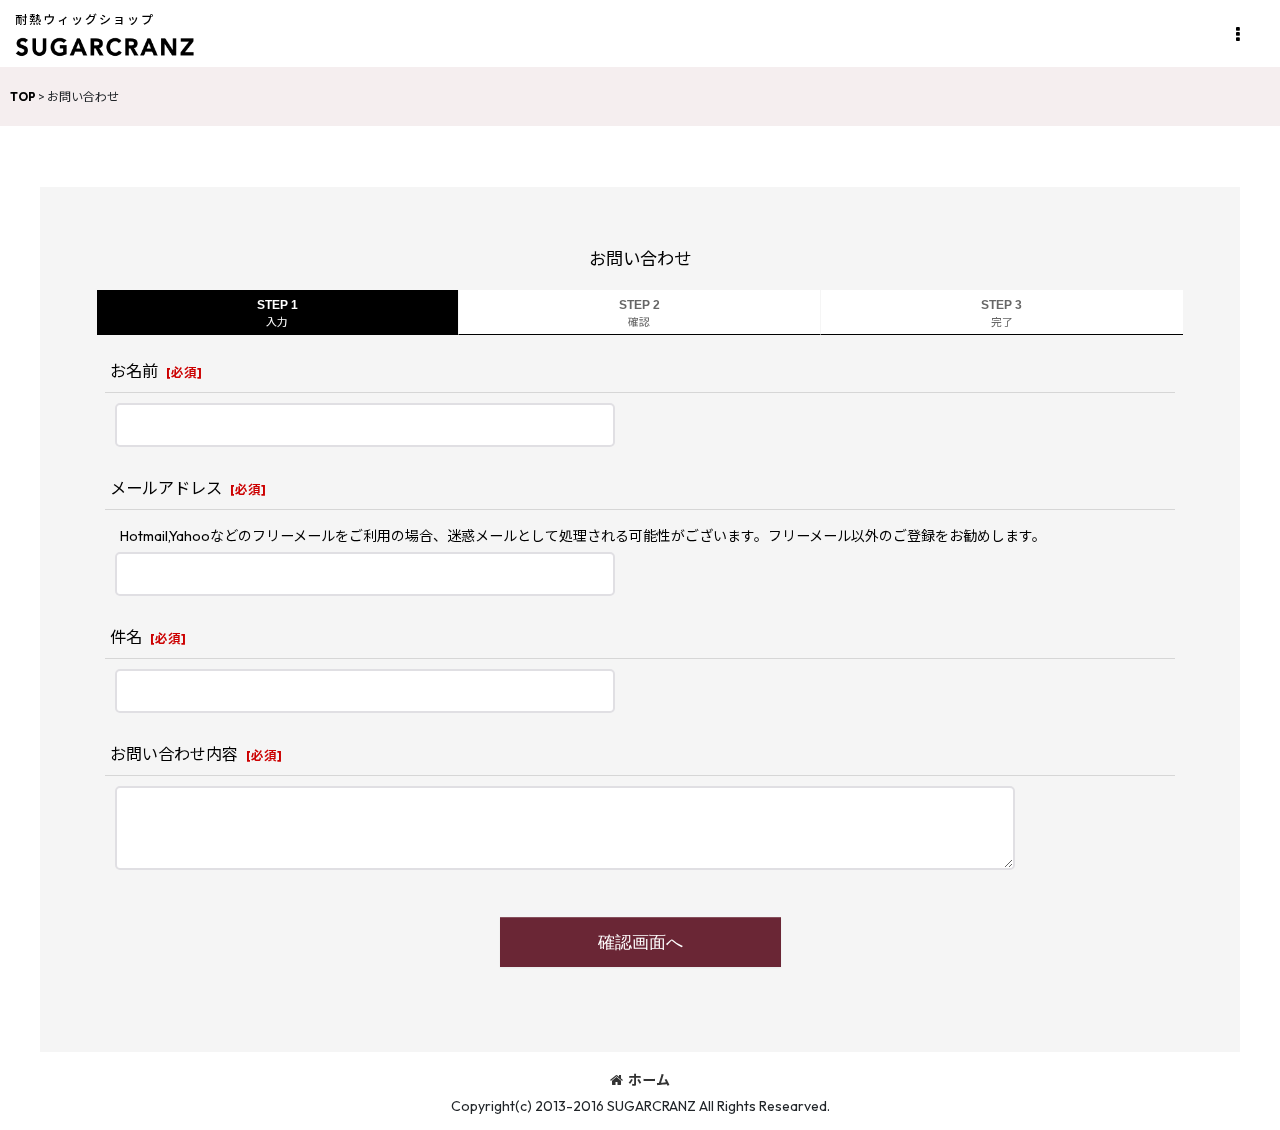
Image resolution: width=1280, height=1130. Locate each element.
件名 (126, 637)
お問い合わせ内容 (174, 754)
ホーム (649, 1080)
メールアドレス (166, 488)
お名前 (134, 371)
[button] (1237, 35)
